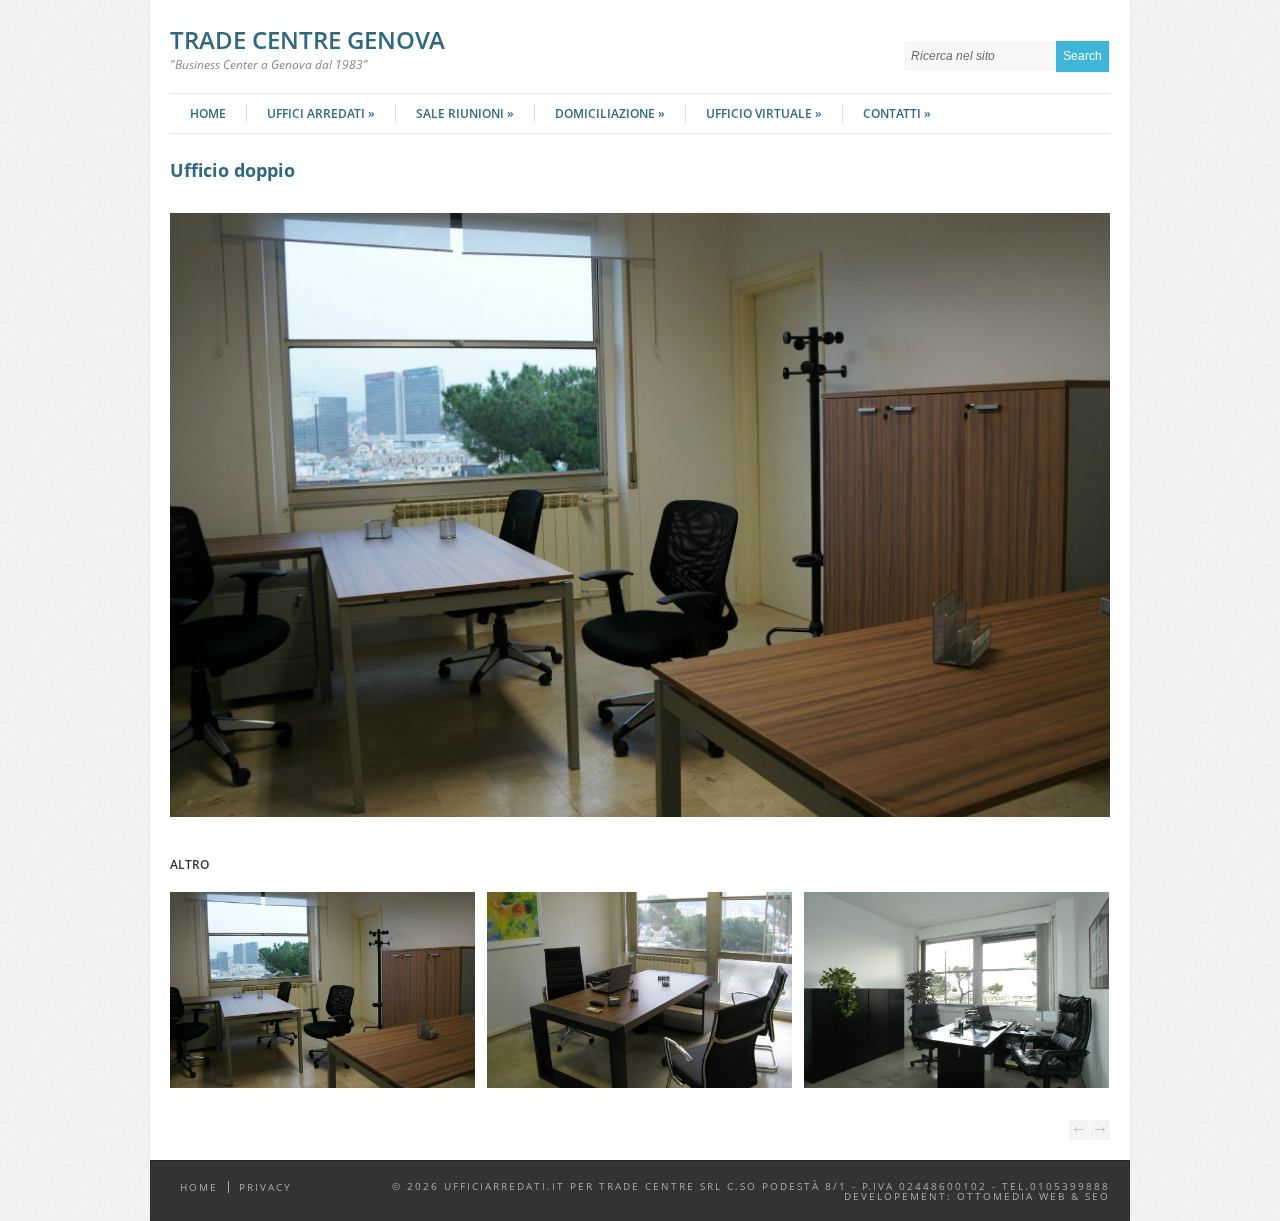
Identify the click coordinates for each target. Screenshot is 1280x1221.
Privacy (265, 1187)
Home (208, 113)
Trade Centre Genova (307, 39)
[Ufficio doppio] (640, 812)
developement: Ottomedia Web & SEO (977, 1196)
